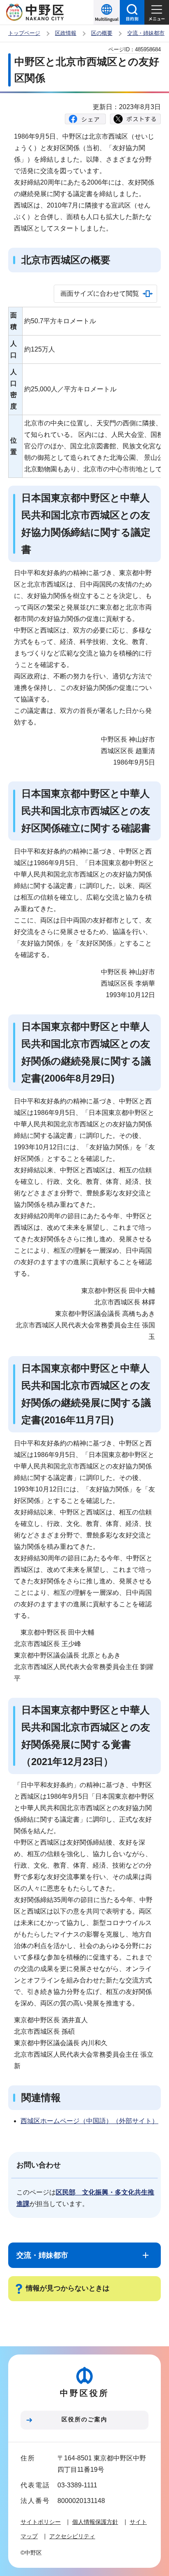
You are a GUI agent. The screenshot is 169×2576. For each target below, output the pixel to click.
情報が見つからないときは (68, 2288)
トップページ (24, 33)
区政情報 (66, 33)
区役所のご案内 (84, 2419)
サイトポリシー (41, 2522)
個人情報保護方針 (95, 2522)
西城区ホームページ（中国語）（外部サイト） (89, 2121)
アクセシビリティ (72, 2536)
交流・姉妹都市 (146, 33)
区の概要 (102, 33)
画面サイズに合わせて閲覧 (100, 293)
